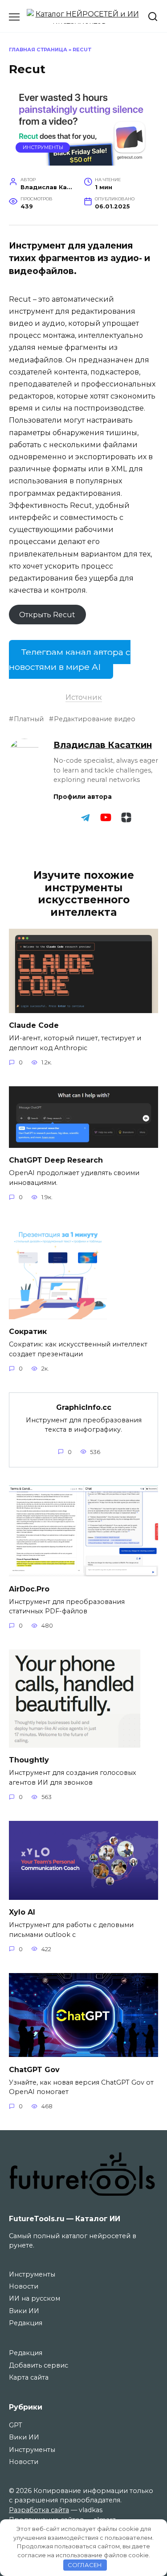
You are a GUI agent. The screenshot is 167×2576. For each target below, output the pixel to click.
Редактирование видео (95, 719)
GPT (16, 2425)
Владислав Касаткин (103, 745)
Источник (84, 697)
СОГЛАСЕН (85, 2565)
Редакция (26, 2323)
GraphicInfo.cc (84, 1407)
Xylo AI (22, 1912)
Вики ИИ (24, 2311)
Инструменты (43, 147)
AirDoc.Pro (29, 1589)
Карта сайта (29, 2377)
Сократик (28, 1332)
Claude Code (34, 1025)
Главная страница (38, 50)
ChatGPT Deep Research (56, 1160)
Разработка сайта (39, 2510)
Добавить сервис (39, 2365)
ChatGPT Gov (34, 2069)
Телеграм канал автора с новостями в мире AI (70, 659)
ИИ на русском (35, 2298)
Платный (29, 719)
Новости (24, 2286)
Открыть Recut (47, 614)
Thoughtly (29, 1760)
